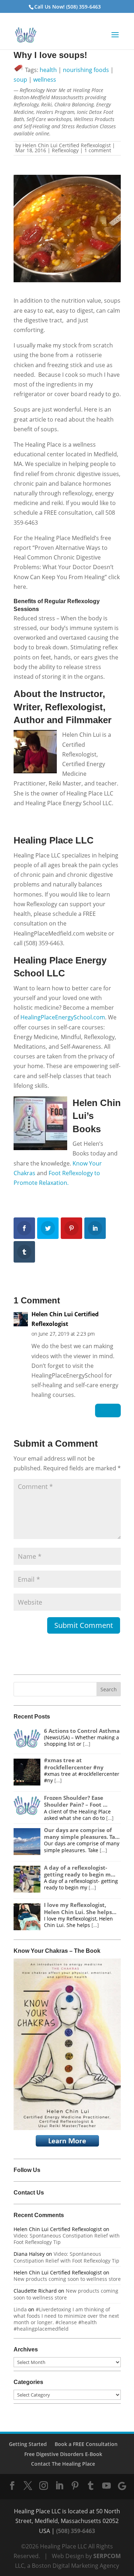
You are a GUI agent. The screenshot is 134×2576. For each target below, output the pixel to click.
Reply (108, 1410)
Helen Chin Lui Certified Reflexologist (67, 145)
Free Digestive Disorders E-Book (63, 2454)
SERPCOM (107, 2556)
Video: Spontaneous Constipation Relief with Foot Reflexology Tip (67, 2239)
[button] (115, 39)
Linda (20, 2309)
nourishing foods (86, 70)
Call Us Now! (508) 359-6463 (68, 7)
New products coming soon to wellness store (67, 2279)
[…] (87, 1744)
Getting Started (28, 2444)
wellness (45, 80)
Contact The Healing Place (63, 2464)
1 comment (98, 150)
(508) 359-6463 (76, 2531)
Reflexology (65, 150)
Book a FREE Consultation (86, 2444)
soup (20, 80)
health (48, 70)
